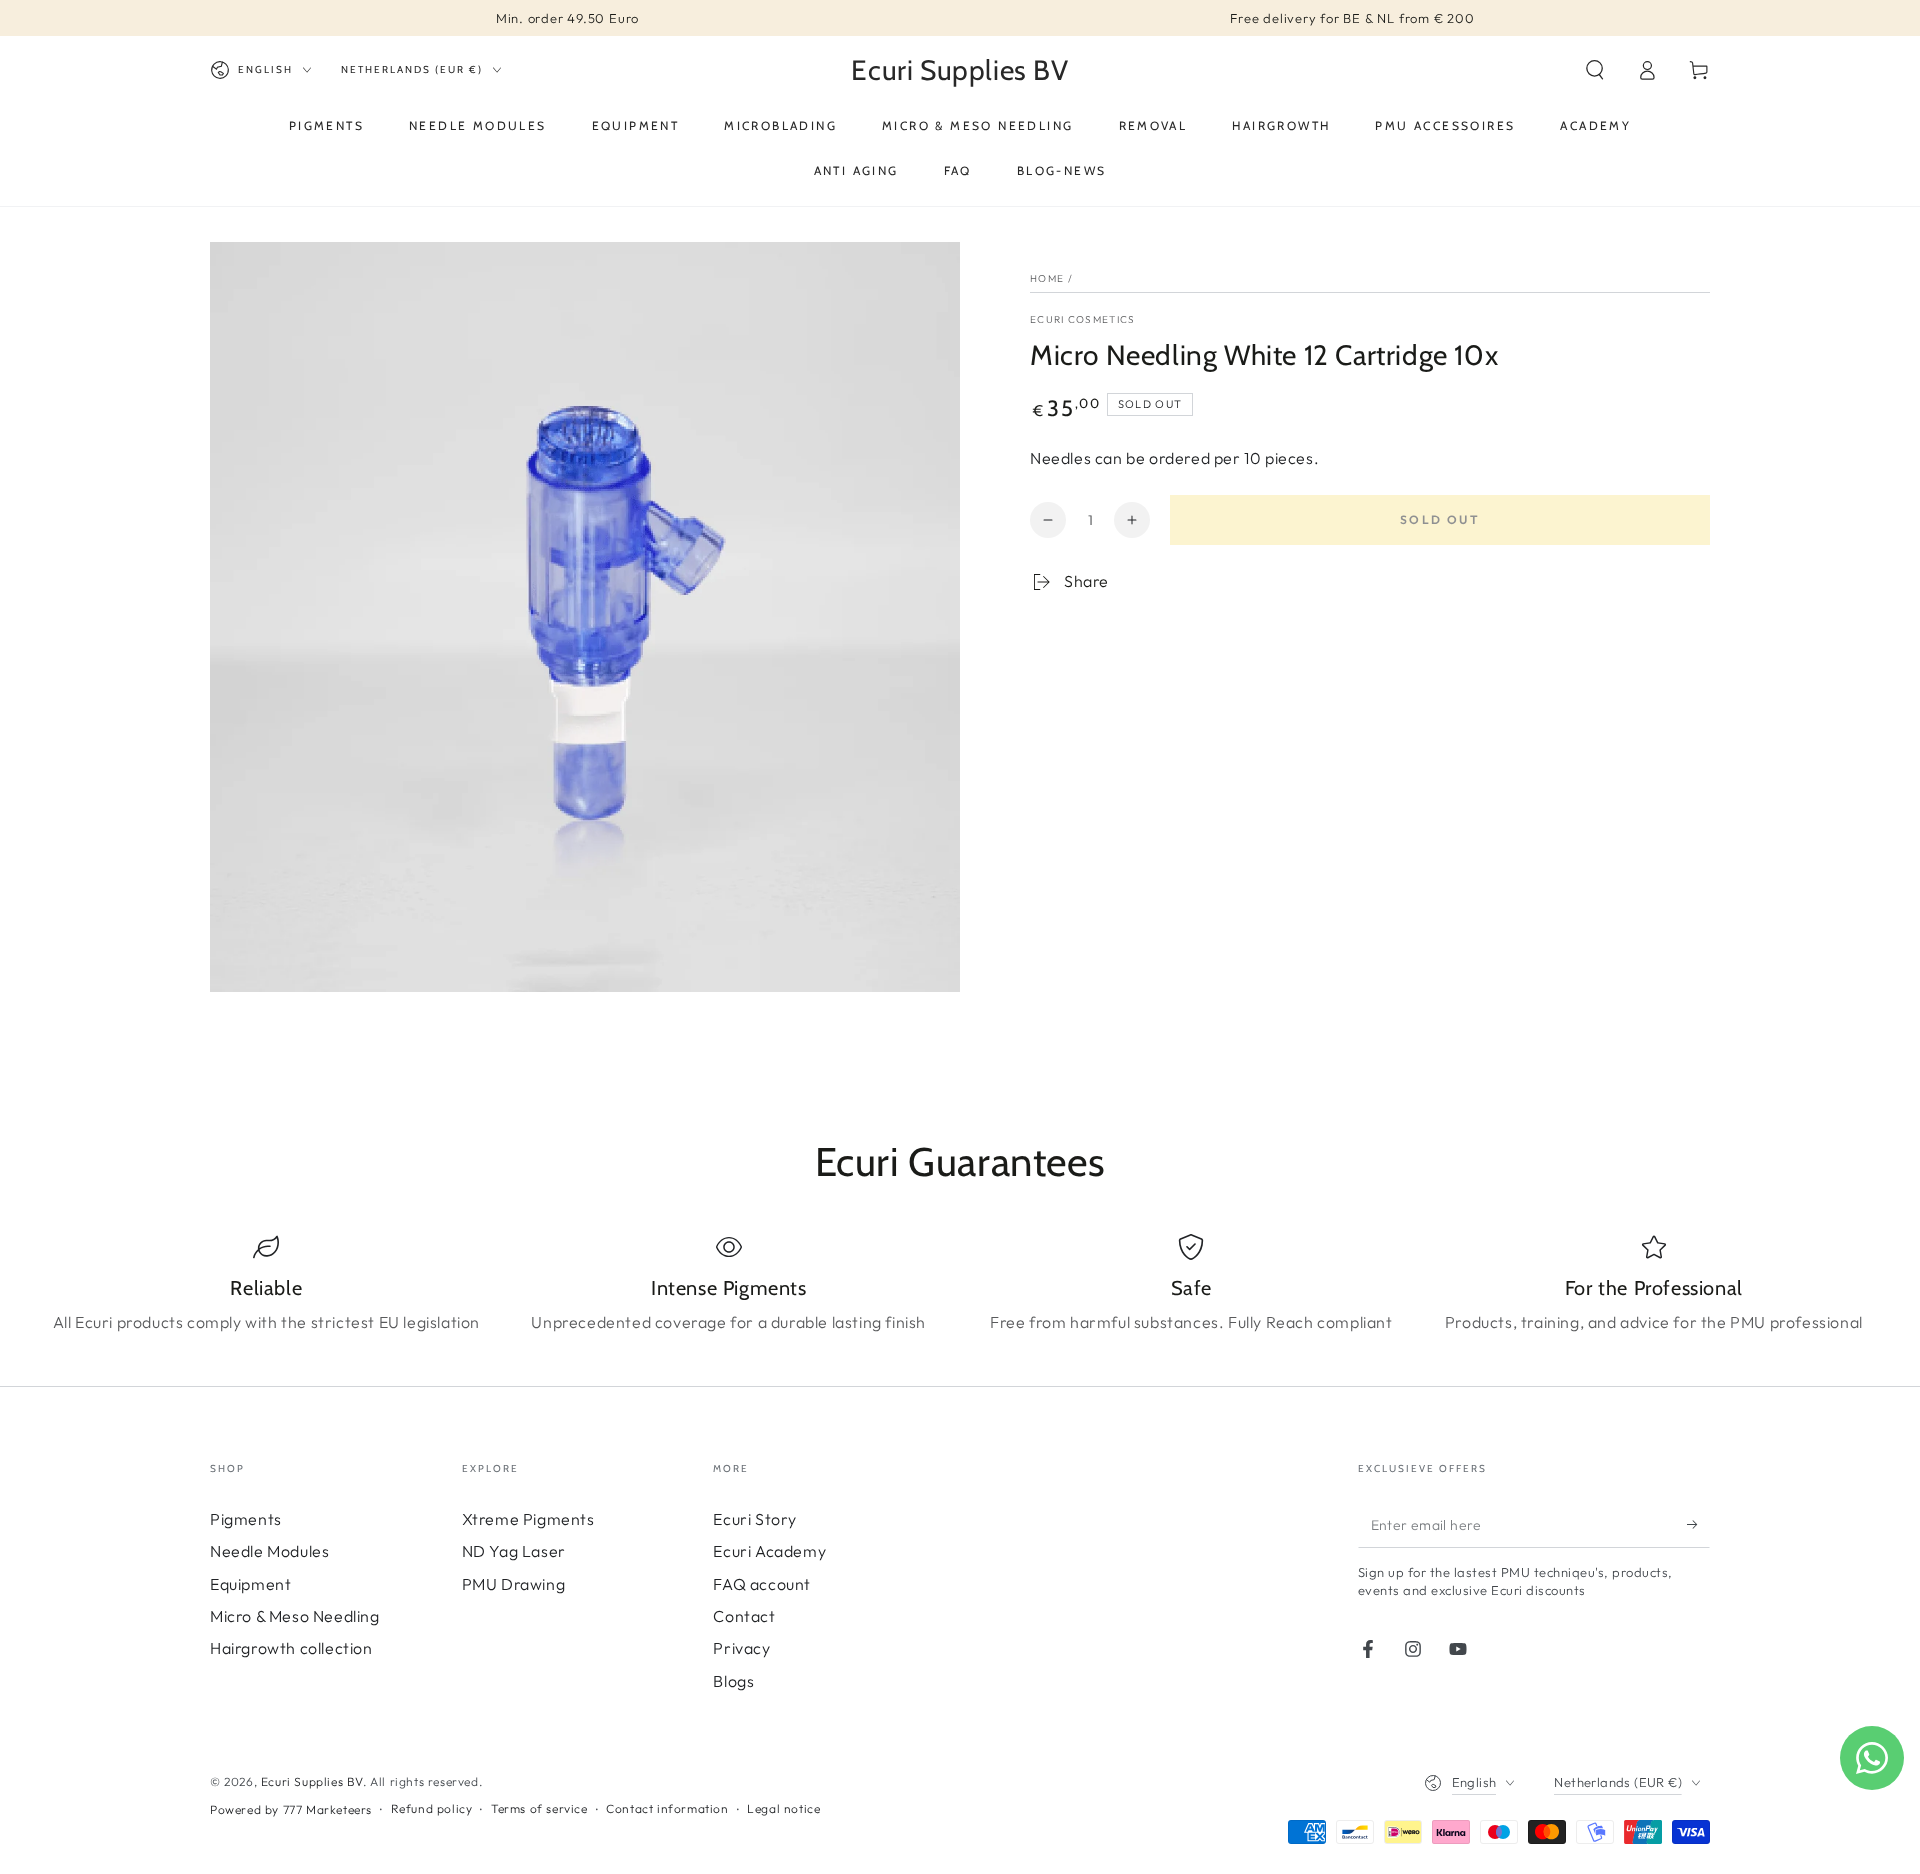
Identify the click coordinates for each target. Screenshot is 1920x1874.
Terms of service (539, 1808)
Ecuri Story (755, 1519)
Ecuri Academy (769, 1551)
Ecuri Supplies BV (312, 1781)
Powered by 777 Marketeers (291, 1809)
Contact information (667, 1808)
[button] (1595, 70)
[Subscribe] (1698, 1525)
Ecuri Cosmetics (1083, 319)
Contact (744, 1616)
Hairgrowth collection (291, 1648)
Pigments (246, 1519)
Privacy (741, 1648)
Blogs (733, 1681)
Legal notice (783, 1808)
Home (1047, 278)
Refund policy (432, 1808)
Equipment (250, 1584)
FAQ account (762, 1584)
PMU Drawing (514, 1584)
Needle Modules (269, 1551)
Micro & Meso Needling (295, 1616)
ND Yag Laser (514, 1551)
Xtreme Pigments (528, 1519)
